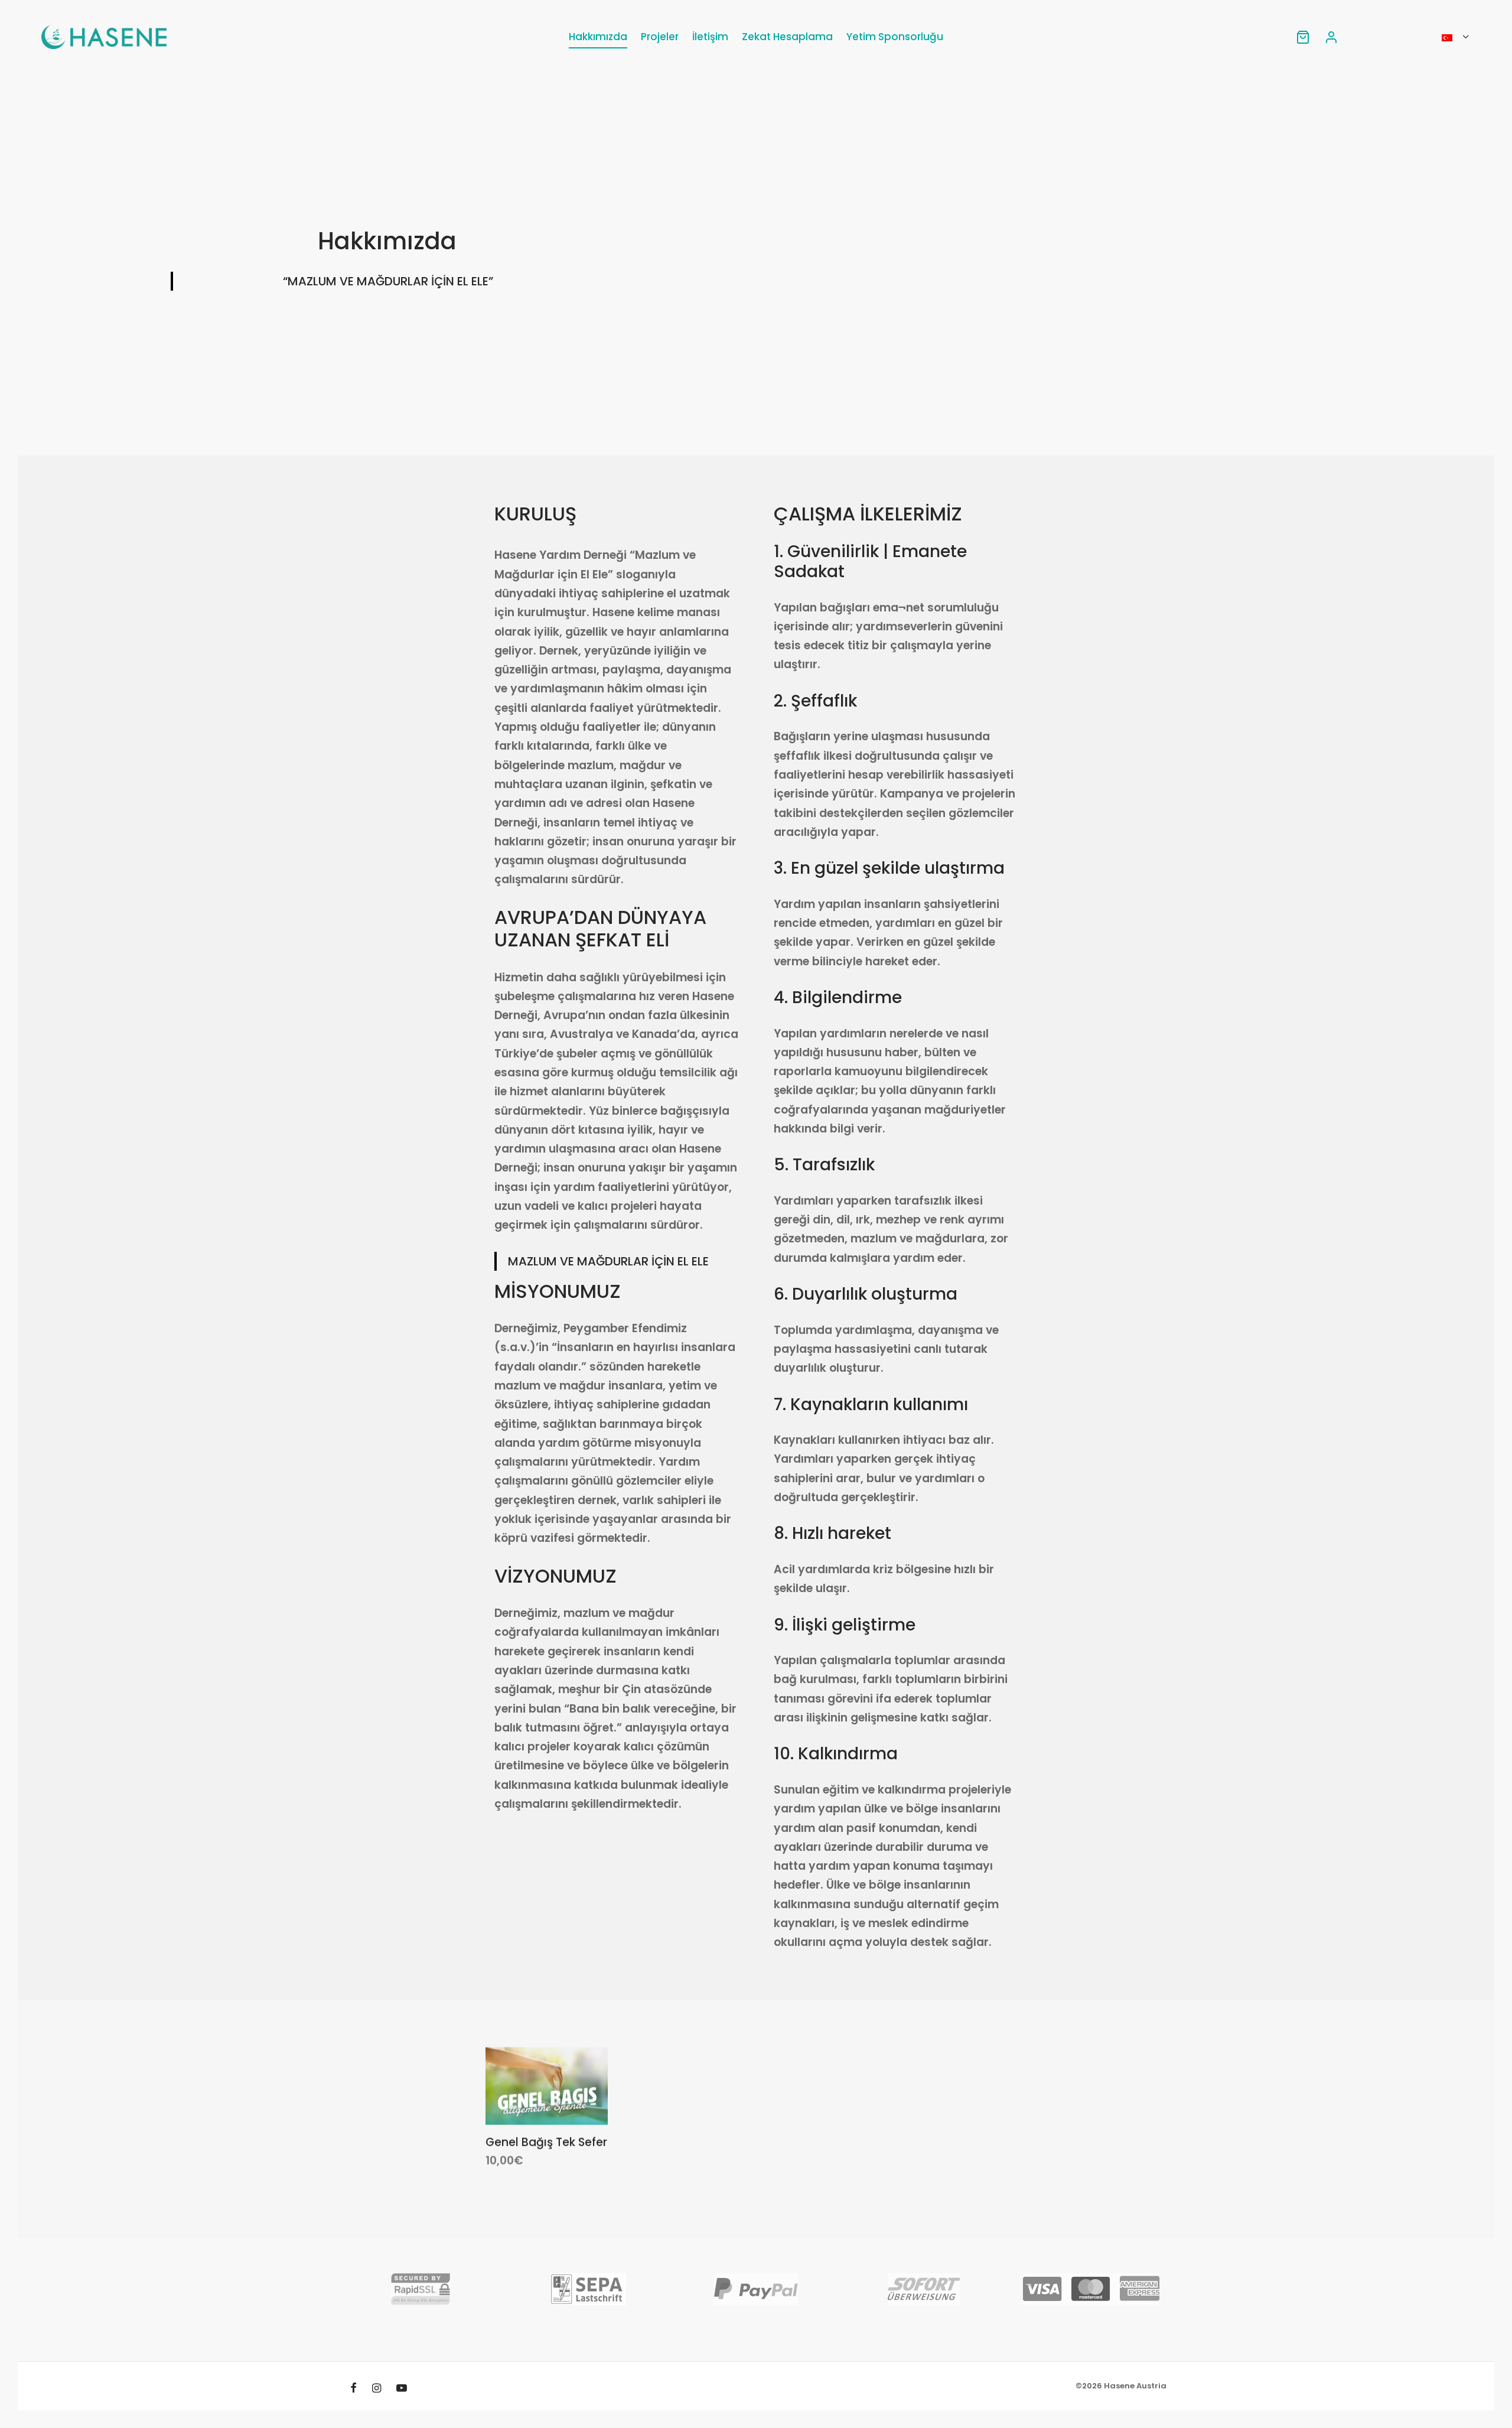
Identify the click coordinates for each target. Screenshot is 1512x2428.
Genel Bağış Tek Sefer (546, 2142)
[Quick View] (566, 2097)
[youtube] (402, 2389)
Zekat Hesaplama (787, 37)
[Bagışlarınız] (1303, 37)
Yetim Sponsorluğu (895, 37)
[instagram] (377, 2389)
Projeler (660, 37)
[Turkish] (1455, 37)
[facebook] (353, 2389)
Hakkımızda (598, 37)
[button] (526, 2097)
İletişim (710, 37)
